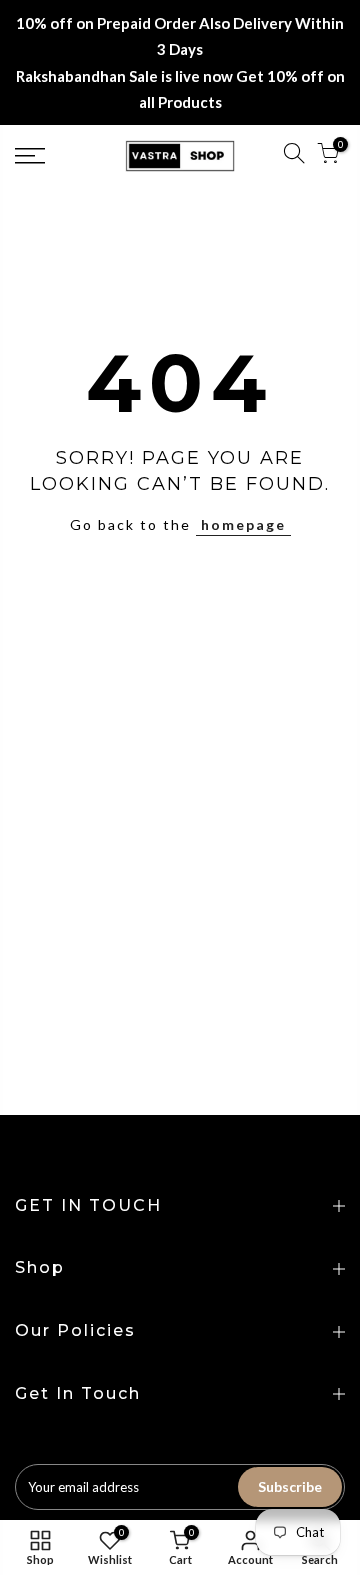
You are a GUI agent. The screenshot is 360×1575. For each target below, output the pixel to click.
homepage (243, 524)
